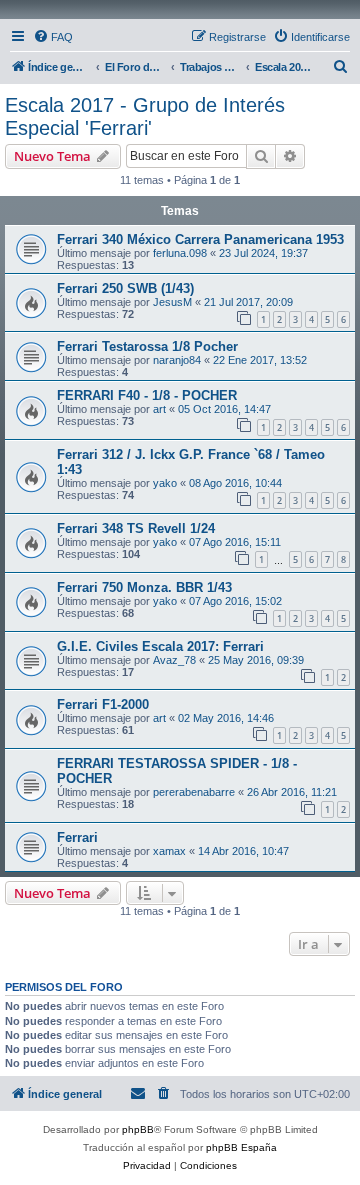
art (159, 409)
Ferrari (77, 837)
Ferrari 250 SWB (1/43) (125, 288)
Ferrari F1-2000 (103, 704)
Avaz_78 (174, 660)
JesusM (172, 302)
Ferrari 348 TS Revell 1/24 (136, 528)
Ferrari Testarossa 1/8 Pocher (147, 346)
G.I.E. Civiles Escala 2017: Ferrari (160, 646)
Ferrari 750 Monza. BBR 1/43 (144, 587)
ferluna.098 (180, 253)
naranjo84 (177, 360)
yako (165, 483)
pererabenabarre (194, 792)
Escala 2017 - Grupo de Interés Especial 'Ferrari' (145, 116)
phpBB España (241, 1147)
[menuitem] (53, 37)
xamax (169, 851)
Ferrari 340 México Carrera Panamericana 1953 (200, 239)
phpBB (138, 1129)
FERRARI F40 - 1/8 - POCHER (147, 395)
